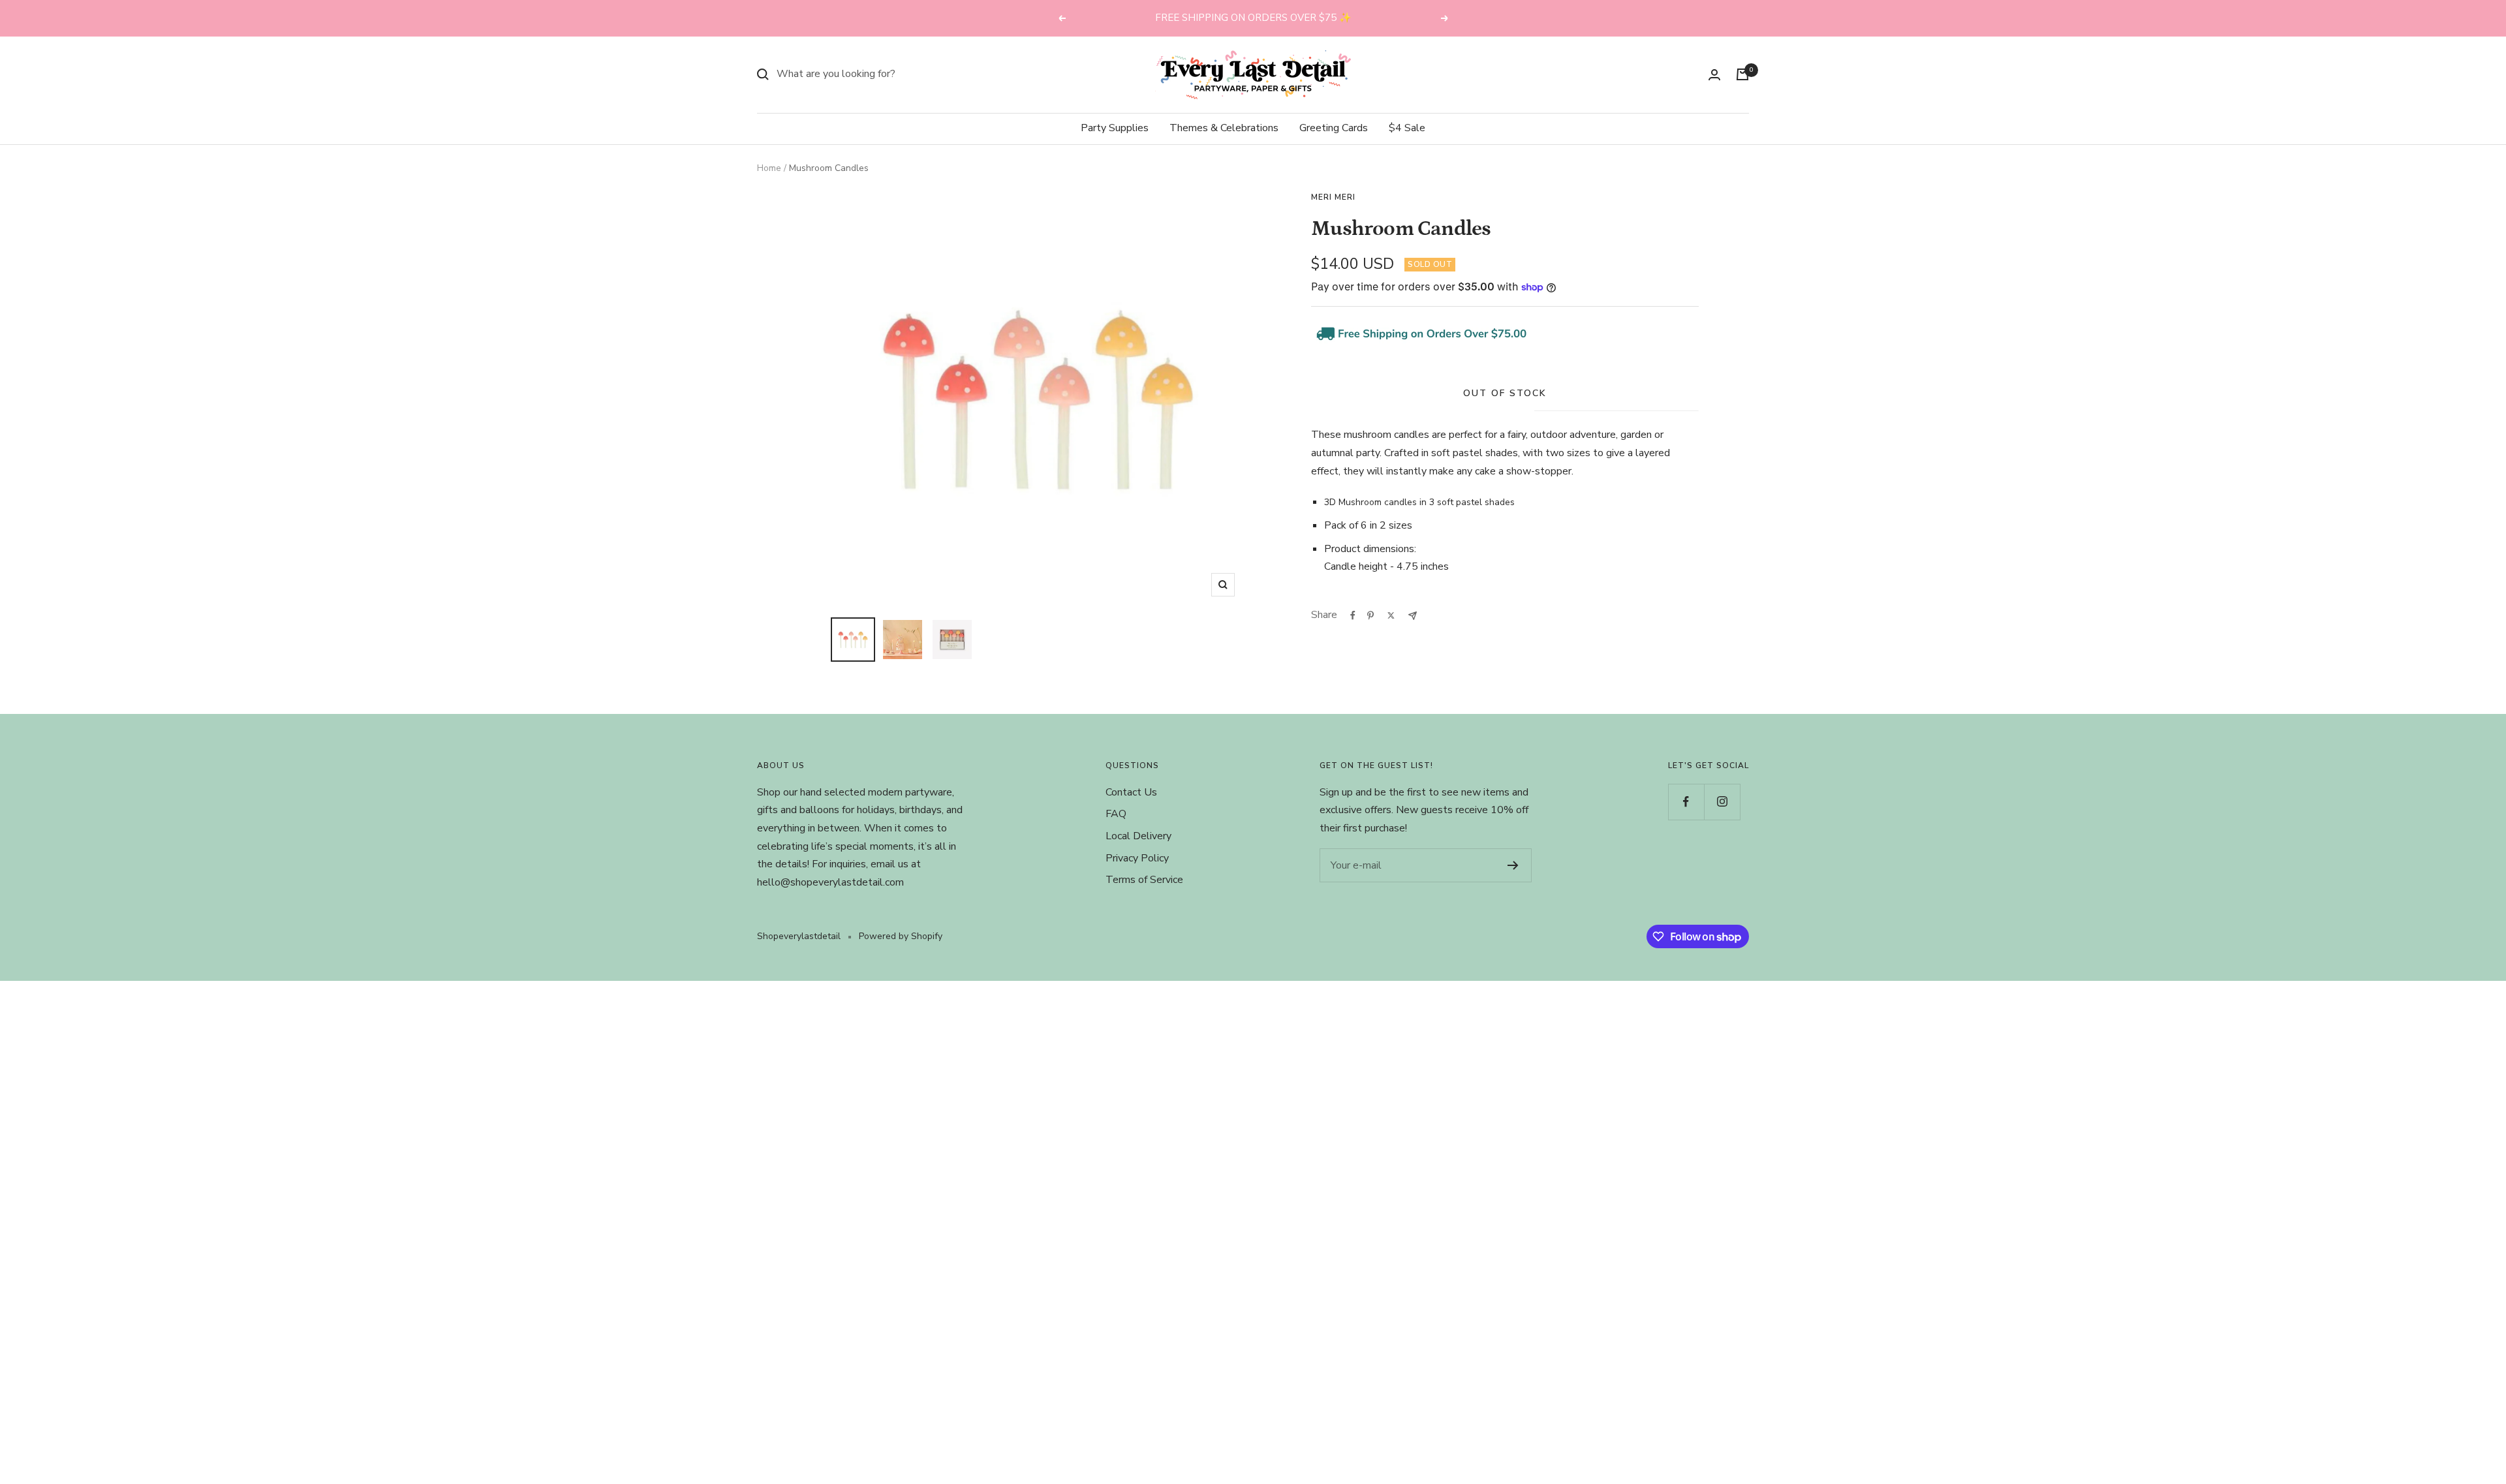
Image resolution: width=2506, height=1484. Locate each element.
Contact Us (1131, 792)
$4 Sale (1407, 128)
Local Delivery (1138, 836)
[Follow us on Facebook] (1686, 802)
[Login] (1714, 75)
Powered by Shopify (901, 936)
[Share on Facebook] (1353, 615)
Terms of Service (1144, 880)
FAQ (1116, 814)
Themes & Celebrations (1224, 128)
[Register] (1513, 865)
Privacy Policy (1137, 858)
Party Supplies (1115, 128)
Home (769, 168)
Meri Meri (1333, 197)
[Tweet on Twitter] (1391, 615)
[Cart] (1742, 74)
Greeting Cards (1334, 128)
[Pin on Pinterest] (1370, 615)
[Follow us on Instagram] (1722, 802)
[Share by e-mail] (1413, 616)
